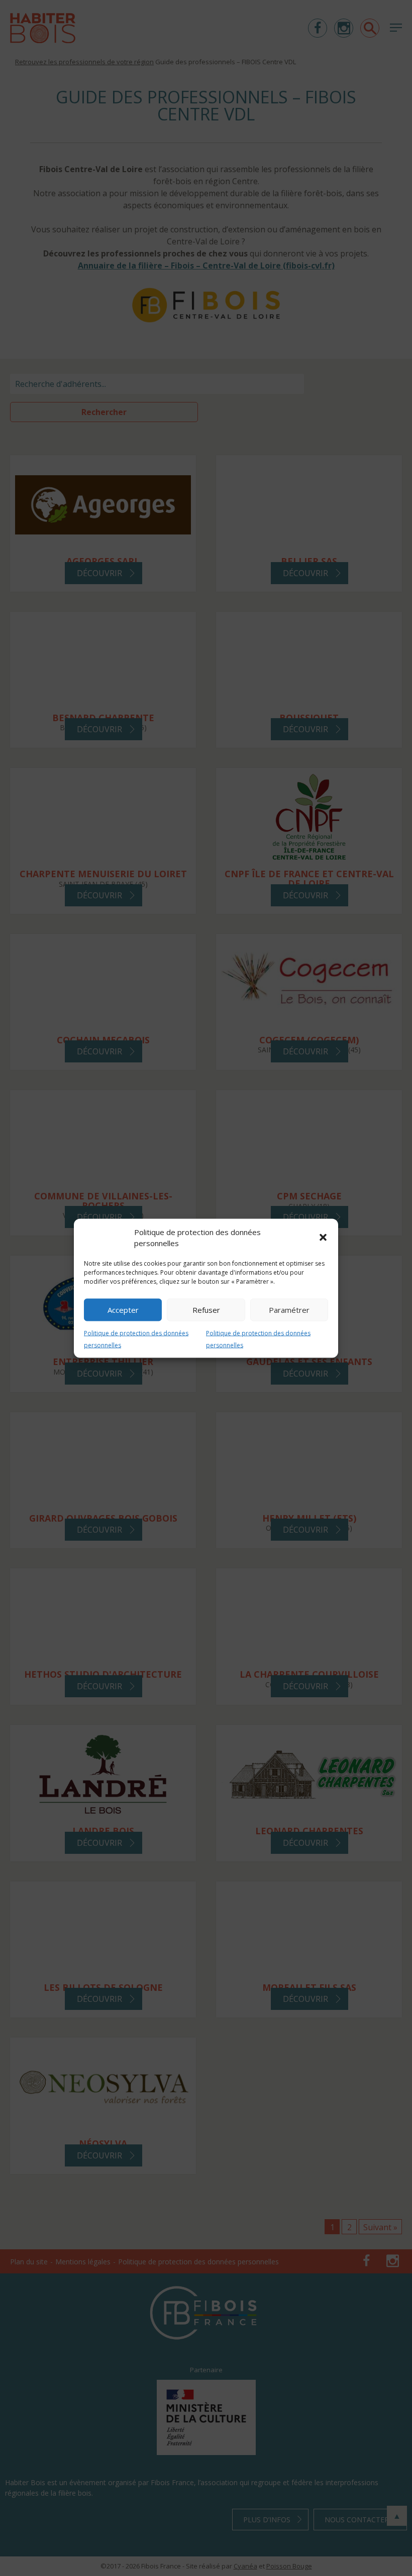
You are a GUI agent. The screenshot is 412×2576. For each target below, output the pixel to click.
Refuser (206, 1310)
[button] (323, 1238)
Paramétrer (289, 1310)
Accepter (123, 1310)
